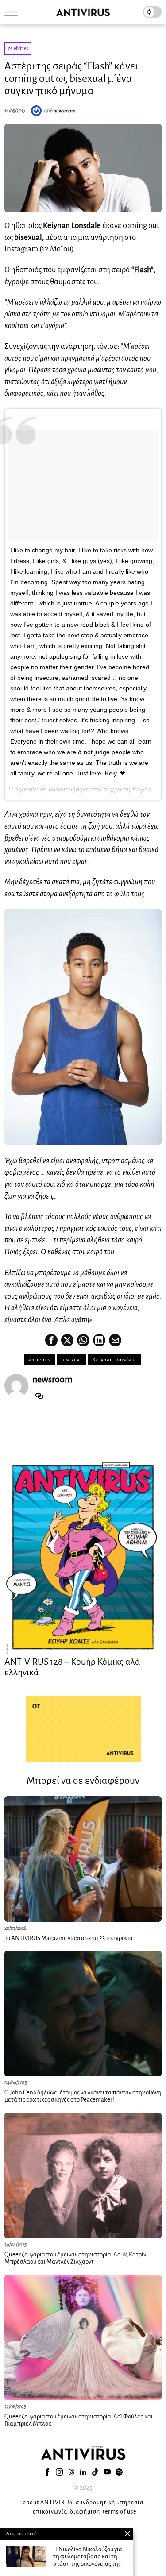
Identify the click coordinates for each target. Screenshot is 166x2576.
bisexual (71, 1360)
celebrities (18, 48)
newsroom (65, 111)
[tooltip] (51, 1340)
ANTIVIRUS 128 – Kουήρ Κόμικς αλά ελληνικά (72, 1667)
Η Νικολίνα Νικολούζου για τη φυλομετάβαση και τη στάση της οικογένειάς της (88, 2557)
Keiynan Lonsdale (114, 1360)
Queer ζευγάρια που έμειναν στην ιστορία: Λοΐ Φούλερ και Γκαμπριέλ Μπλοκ (79, 2420)
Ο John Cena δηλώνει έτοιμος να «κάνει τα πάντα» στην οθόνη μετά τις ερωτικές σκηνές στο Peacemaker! (83, 2096)
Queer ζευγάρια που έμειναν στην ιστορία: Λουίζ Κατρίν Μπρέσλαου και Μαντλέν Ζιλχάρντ (75, 2258)
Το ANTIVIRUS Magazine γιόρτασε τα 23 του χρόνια (69, 1938)
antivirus (39, 1360)
